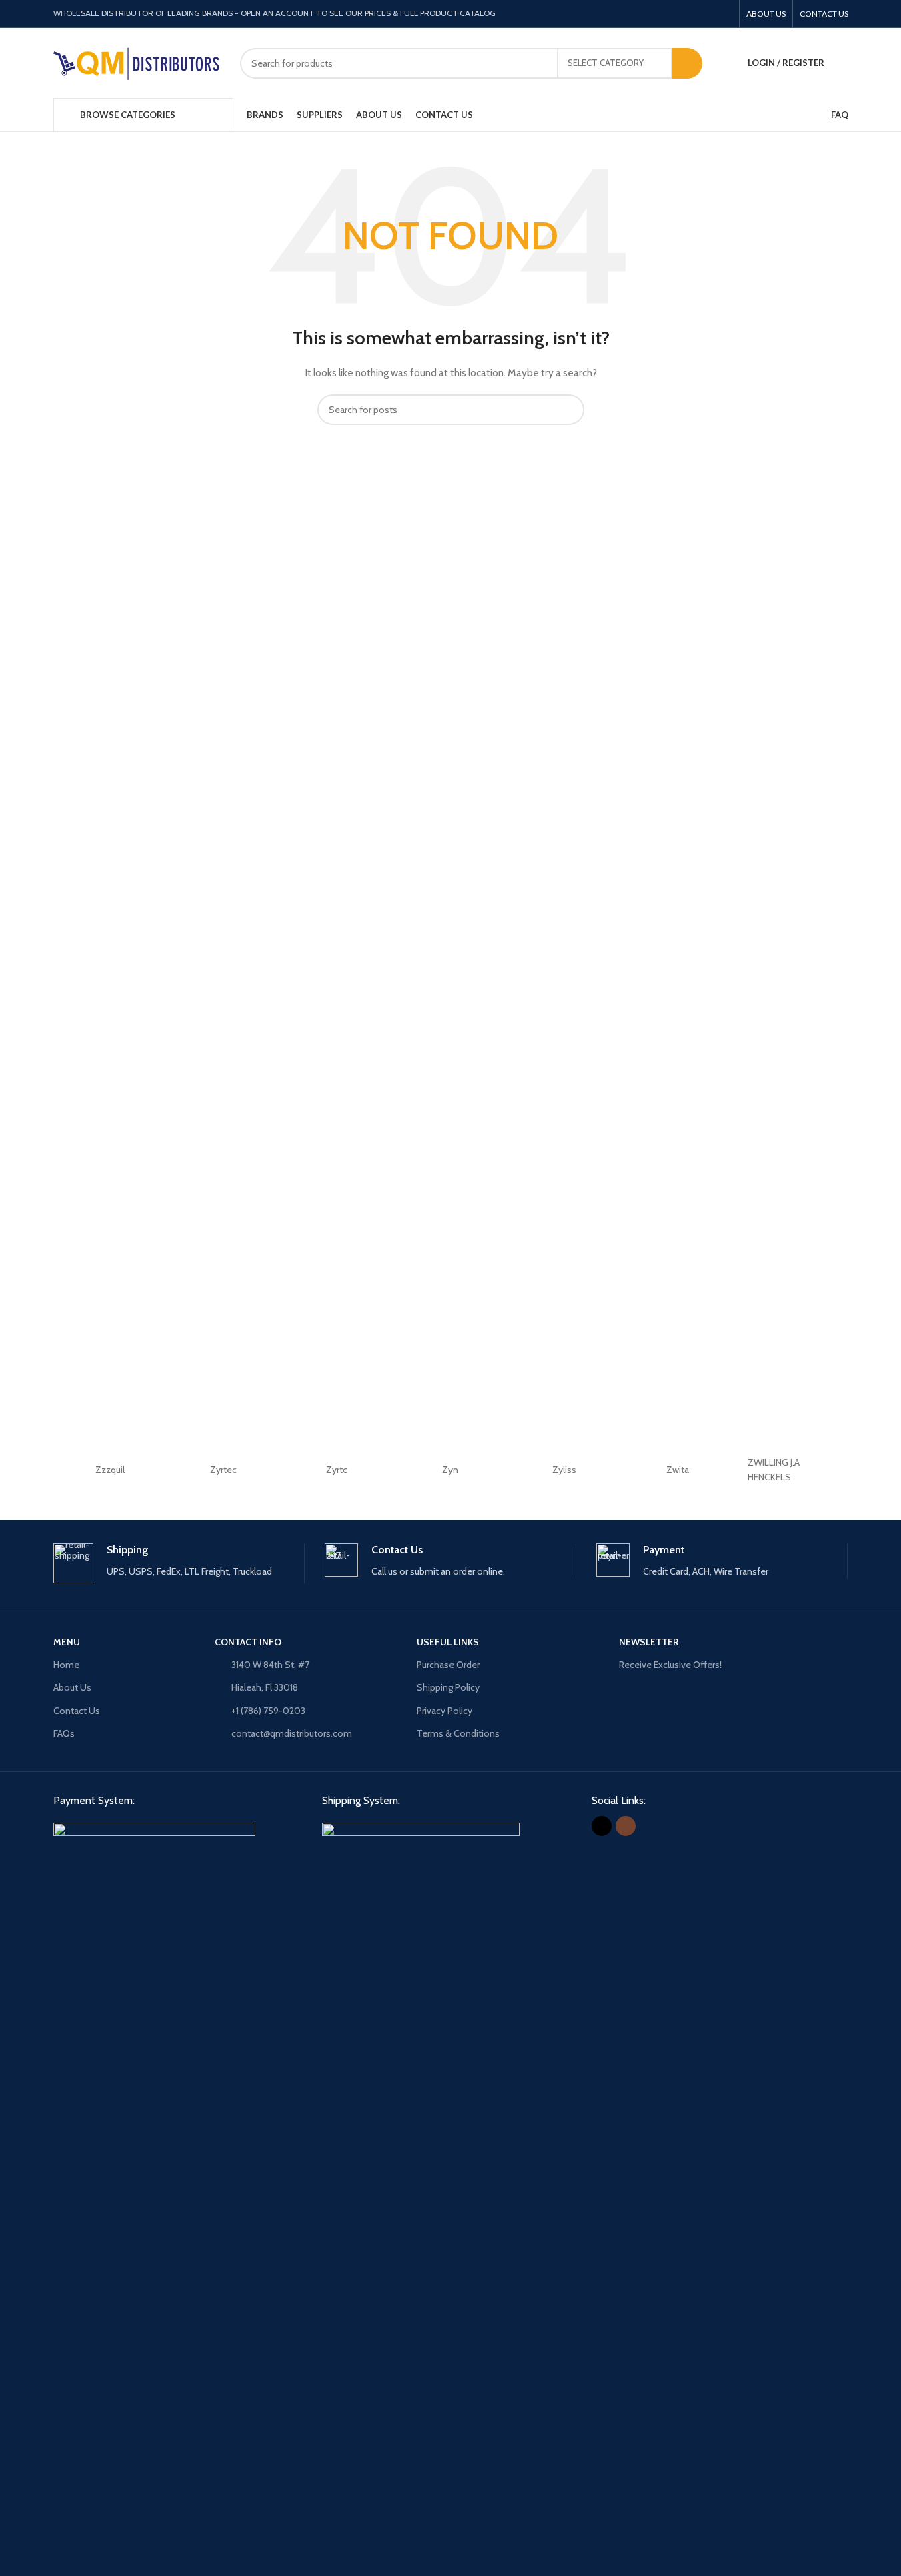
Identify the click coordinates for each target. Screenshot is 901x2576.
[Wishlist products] (843, 63)
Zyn (450, 1470)
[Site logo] (137, 62)
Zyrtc (337, 1470)
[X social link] (707, 14)
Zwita (678, 1470)
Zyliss (564, 1470)
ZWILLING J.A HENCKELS (774, 1470)
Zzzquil (110, 1470)
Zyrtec (223, 1470)
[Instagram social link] (723, 14)
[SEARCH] (687, 63)
